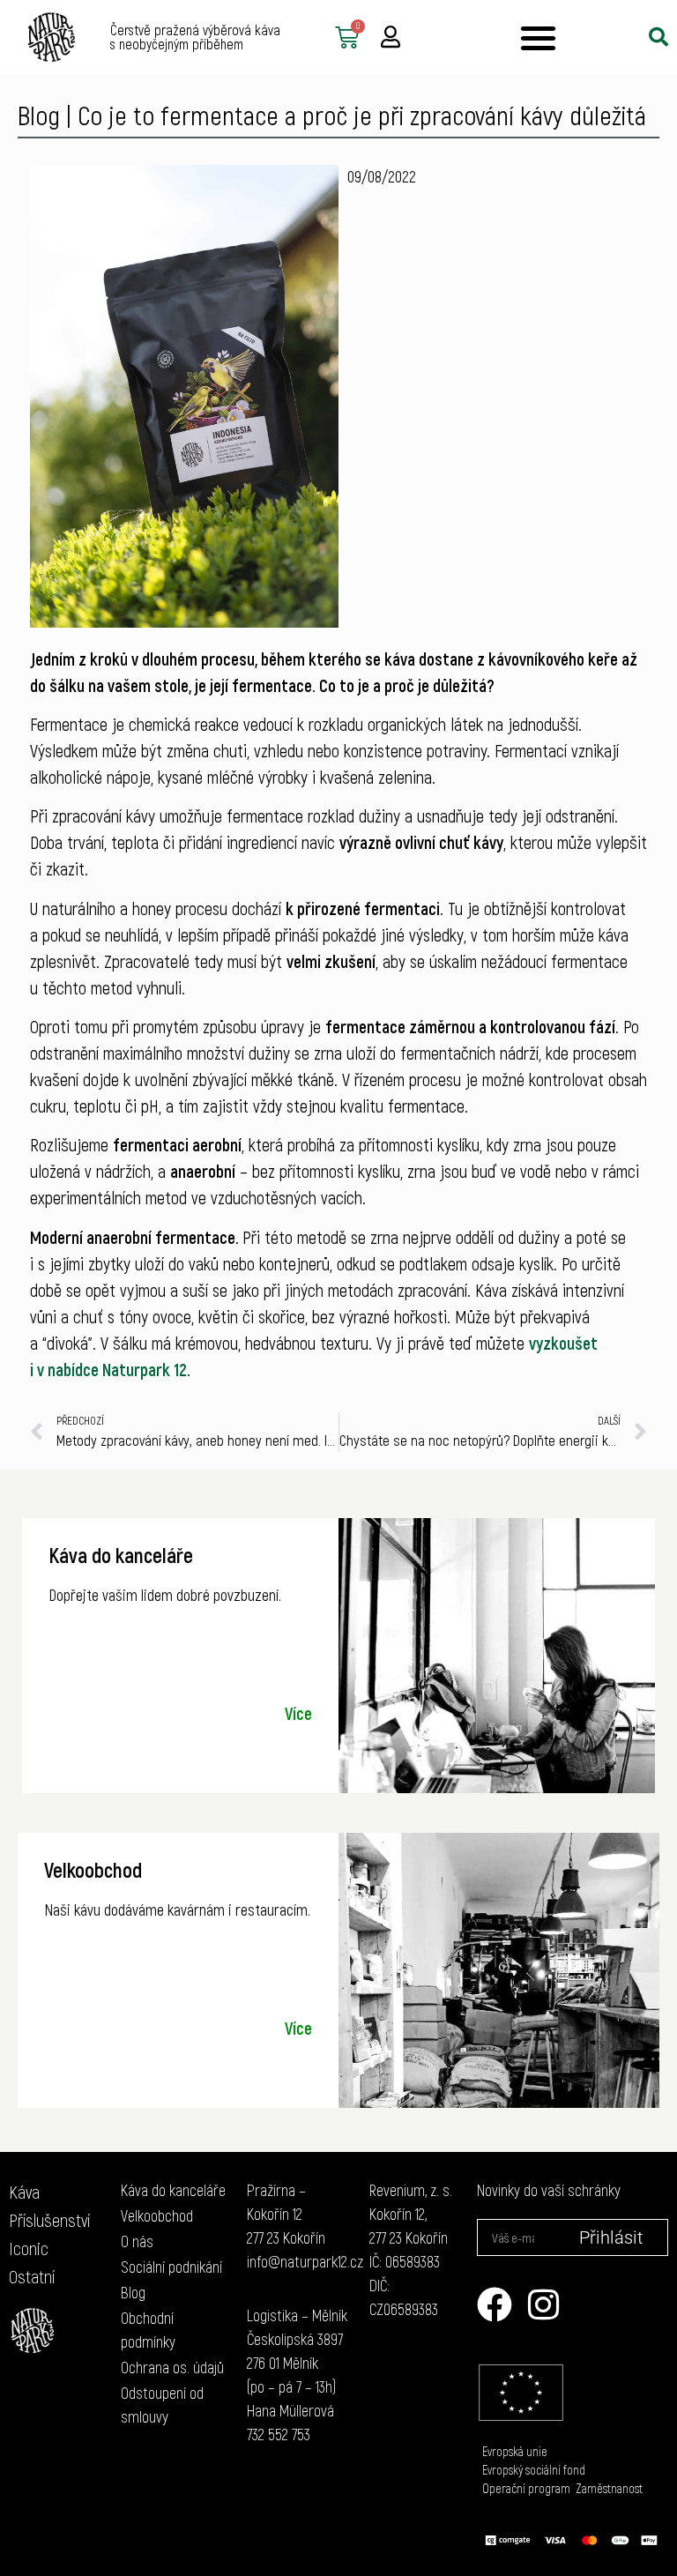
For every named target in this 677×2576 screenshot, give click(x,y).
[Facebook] (495, 2304)
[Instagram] (544, 2304)
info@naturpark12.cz (305, 2261)
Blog (39, 115)
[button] (538, 37)
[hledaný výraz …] (658, 37)
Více (298, 1713)
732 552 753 (279, 2434)
